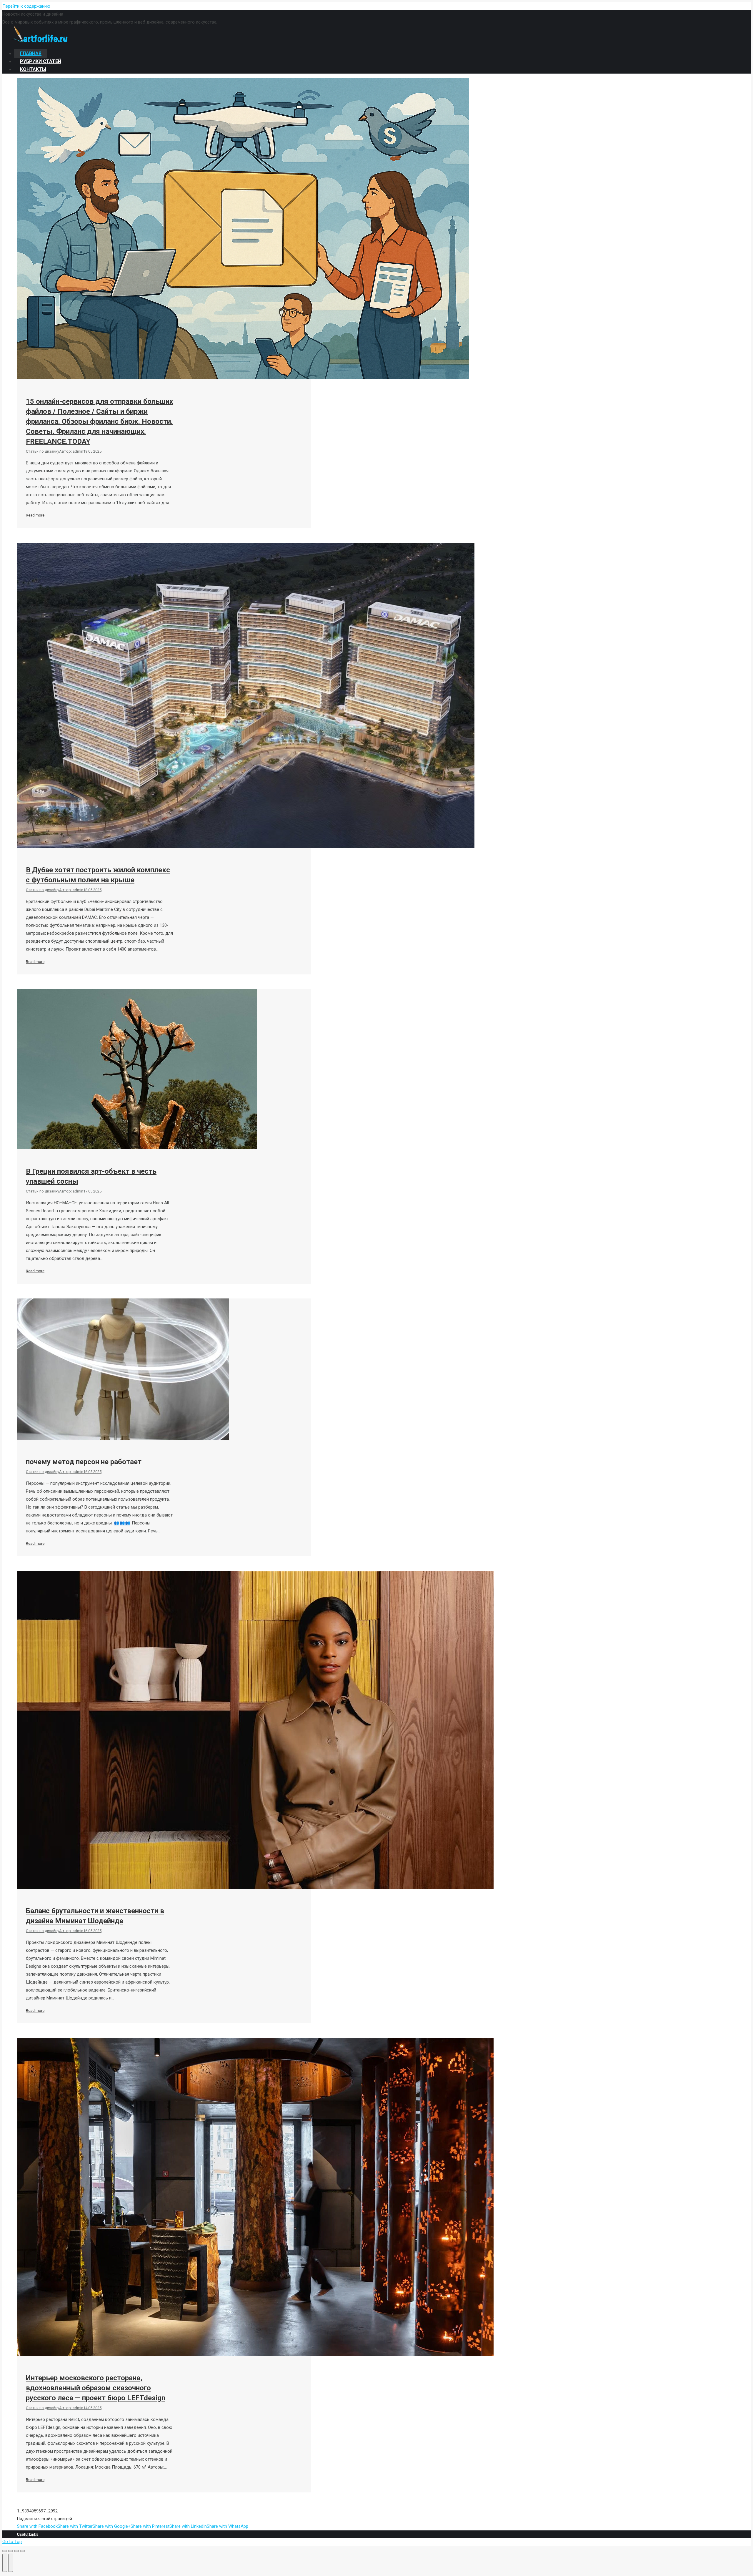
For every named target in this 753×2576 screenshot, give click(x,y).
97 (43, 2511)
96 (39, 2511)
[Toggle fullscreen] (16, 2551)
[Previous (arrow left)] (5, 2563)
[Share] (11, 2551)
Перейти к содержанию (26, 6)
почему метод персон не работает (84, 1462)
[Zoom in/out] (22, 2551)
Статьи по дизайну (43, 451)
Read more (35, 515)
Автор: (71, 451)
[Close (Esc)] (5, 2551)
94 (29, 2511)
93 (24, 2511)
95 (34, 2511)
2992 (53, 2511)
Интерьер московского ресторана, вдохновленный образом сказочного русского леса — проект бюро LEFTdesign (96, 2388)
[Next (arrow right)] (11, 2563)
